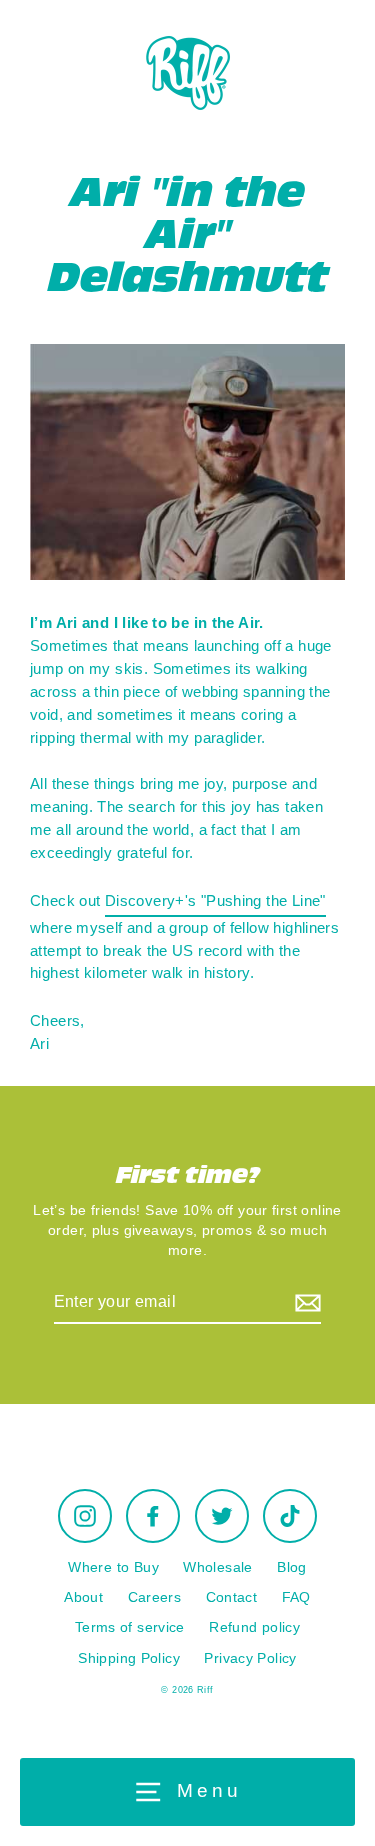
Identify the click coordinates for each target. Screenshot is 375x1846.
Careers (155, 1597)
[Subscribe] (305, 1303)
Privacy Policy (250, 1658)
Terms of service (130, 1627)
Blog (292, 1567)
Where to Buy (113, 1567)
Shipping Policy (129, 1658)
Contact (232, 1597)
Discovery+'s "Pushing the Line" (215, 900)
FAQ (296, 1597)
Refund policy (254, 1627)
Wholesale (217, 1567)
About (83, 1597)
